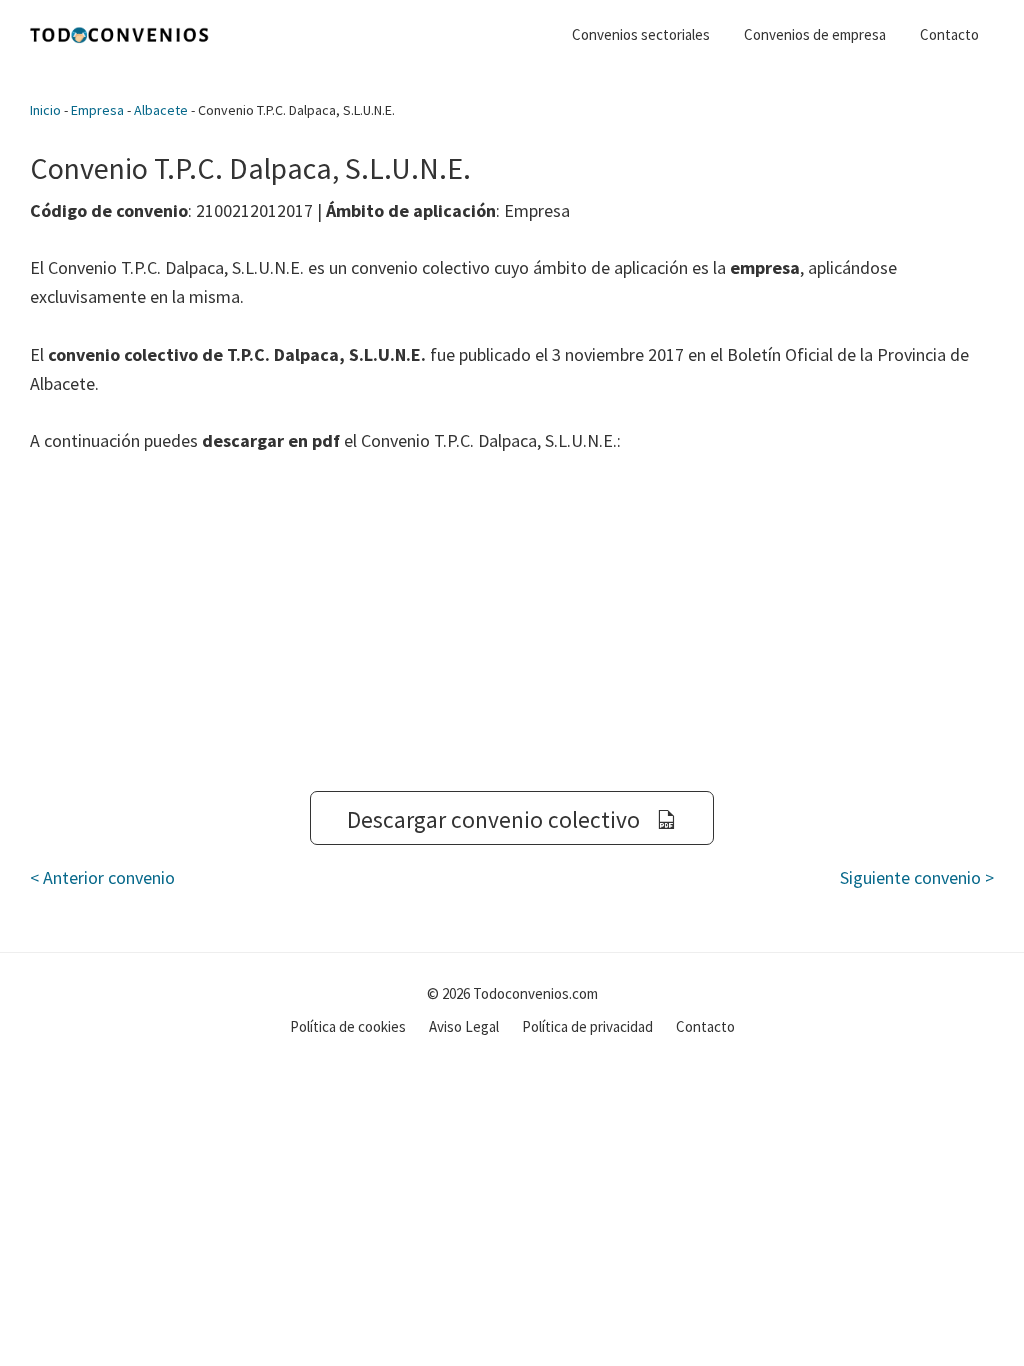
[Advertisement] (512, 623)
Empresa (97, 110)
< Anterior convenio (102, 877)
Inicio (45, 110)
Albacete (161, 110)
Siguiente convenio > (917, 877)
